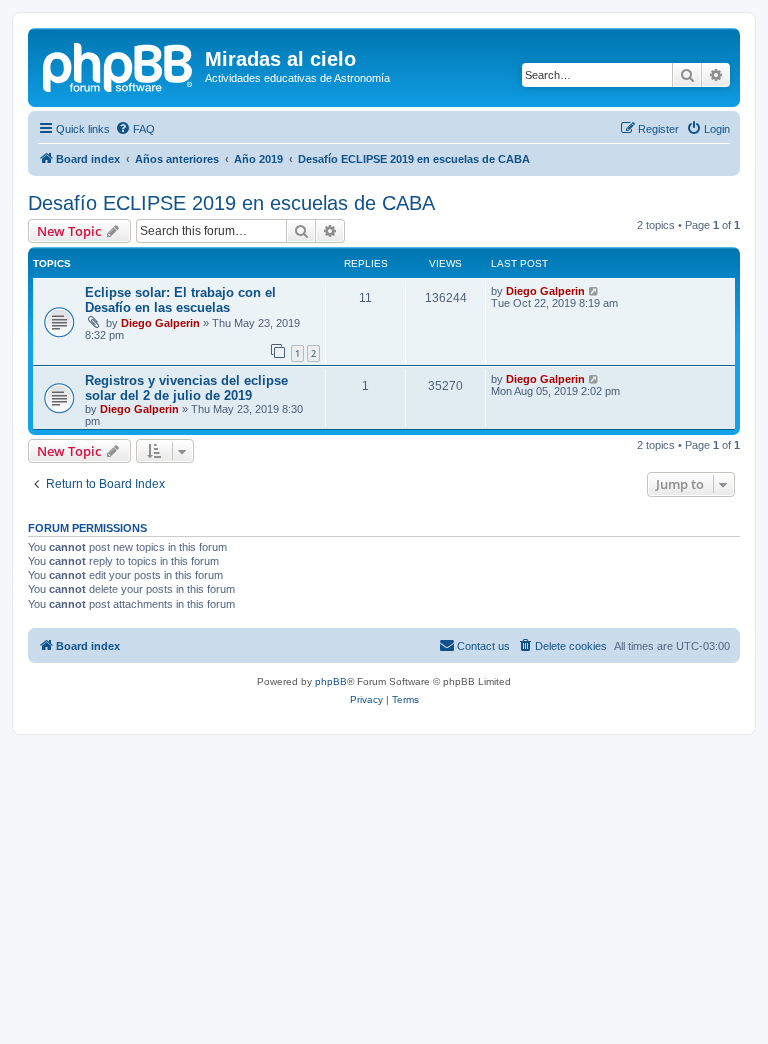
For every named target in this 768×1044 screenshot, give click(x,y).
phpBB (331, 681)
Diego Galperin (160, 323)
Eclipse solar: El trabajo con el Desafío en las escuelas (180, 300)
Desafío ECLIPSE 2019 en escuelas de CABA (231, 203)
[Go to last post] (594, 291)
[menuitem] (135, 129)
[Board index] (119, 65)
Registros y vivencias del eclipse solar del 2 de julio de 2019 (186, 388)
